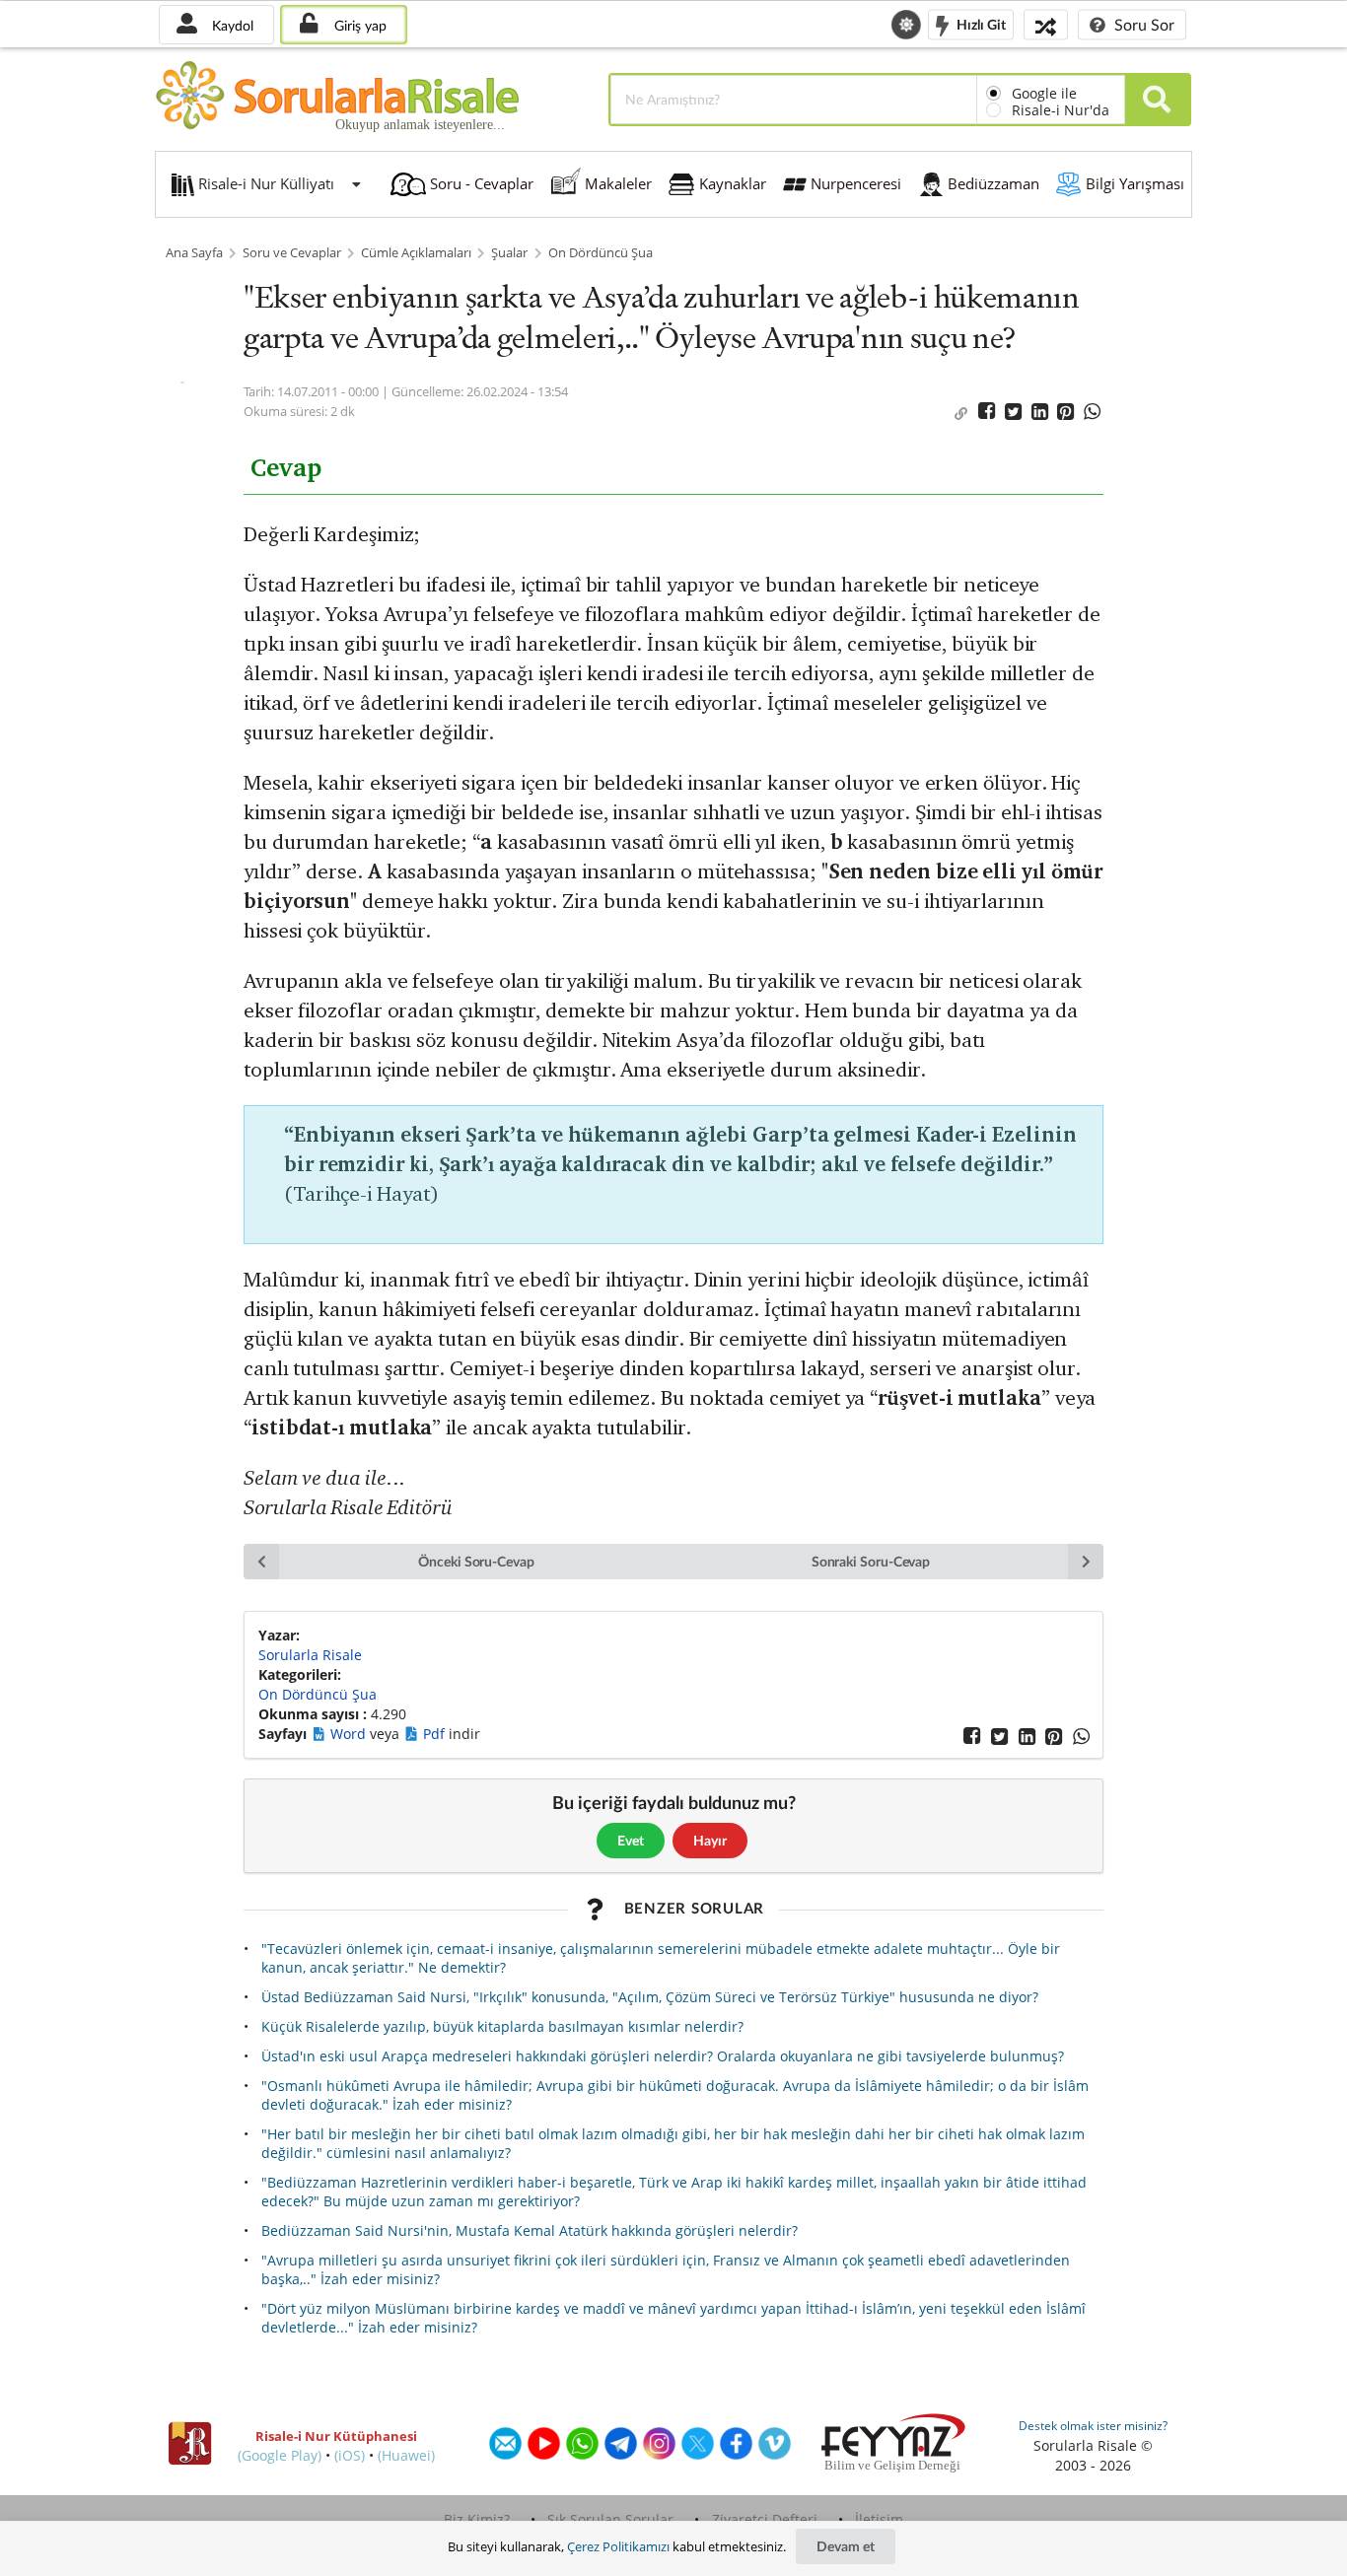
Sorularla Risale (310, 1655)
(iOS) (350, 2455)
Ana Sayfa (194, 253)
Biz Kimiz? (477, 2519)
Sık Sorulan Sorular (610, 2519)
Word (350, 1734)
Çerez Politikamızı (618, 2546)
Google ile (1044, 93)
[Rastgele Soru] (1046, 24)
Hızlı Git (980, 23)
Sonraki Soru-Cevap (871, 1561)
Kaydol (231, 25)
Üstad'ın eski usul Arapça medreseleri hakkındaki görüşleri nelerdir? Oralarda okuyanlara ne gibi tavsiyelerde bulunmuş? (663, 2056)
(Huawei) (406, 2455)
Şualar (509, 253)
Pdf (436, 1734)
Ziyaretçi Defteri (765, 2519)
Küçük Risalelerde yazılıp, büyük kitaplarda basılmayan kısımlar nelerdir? (502, 2026)
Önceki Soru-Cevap (476, 1561)
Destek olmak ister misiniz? (1093, 2426)
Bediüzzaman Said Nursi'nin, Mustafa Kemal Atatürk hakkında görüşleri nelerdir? (530, 2230)
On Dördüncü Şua (601, 253)
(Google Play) (280, 2455)
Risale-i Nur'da (1061, 110)
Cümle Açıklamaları (416, 253)
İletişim (879, 2519)
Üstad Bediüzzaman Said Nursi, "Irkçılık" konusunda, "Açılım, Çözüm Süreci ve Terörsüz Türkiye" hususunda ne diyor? (650, 1997)
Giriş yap (358, 25)
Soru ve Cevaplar (292, 253)
